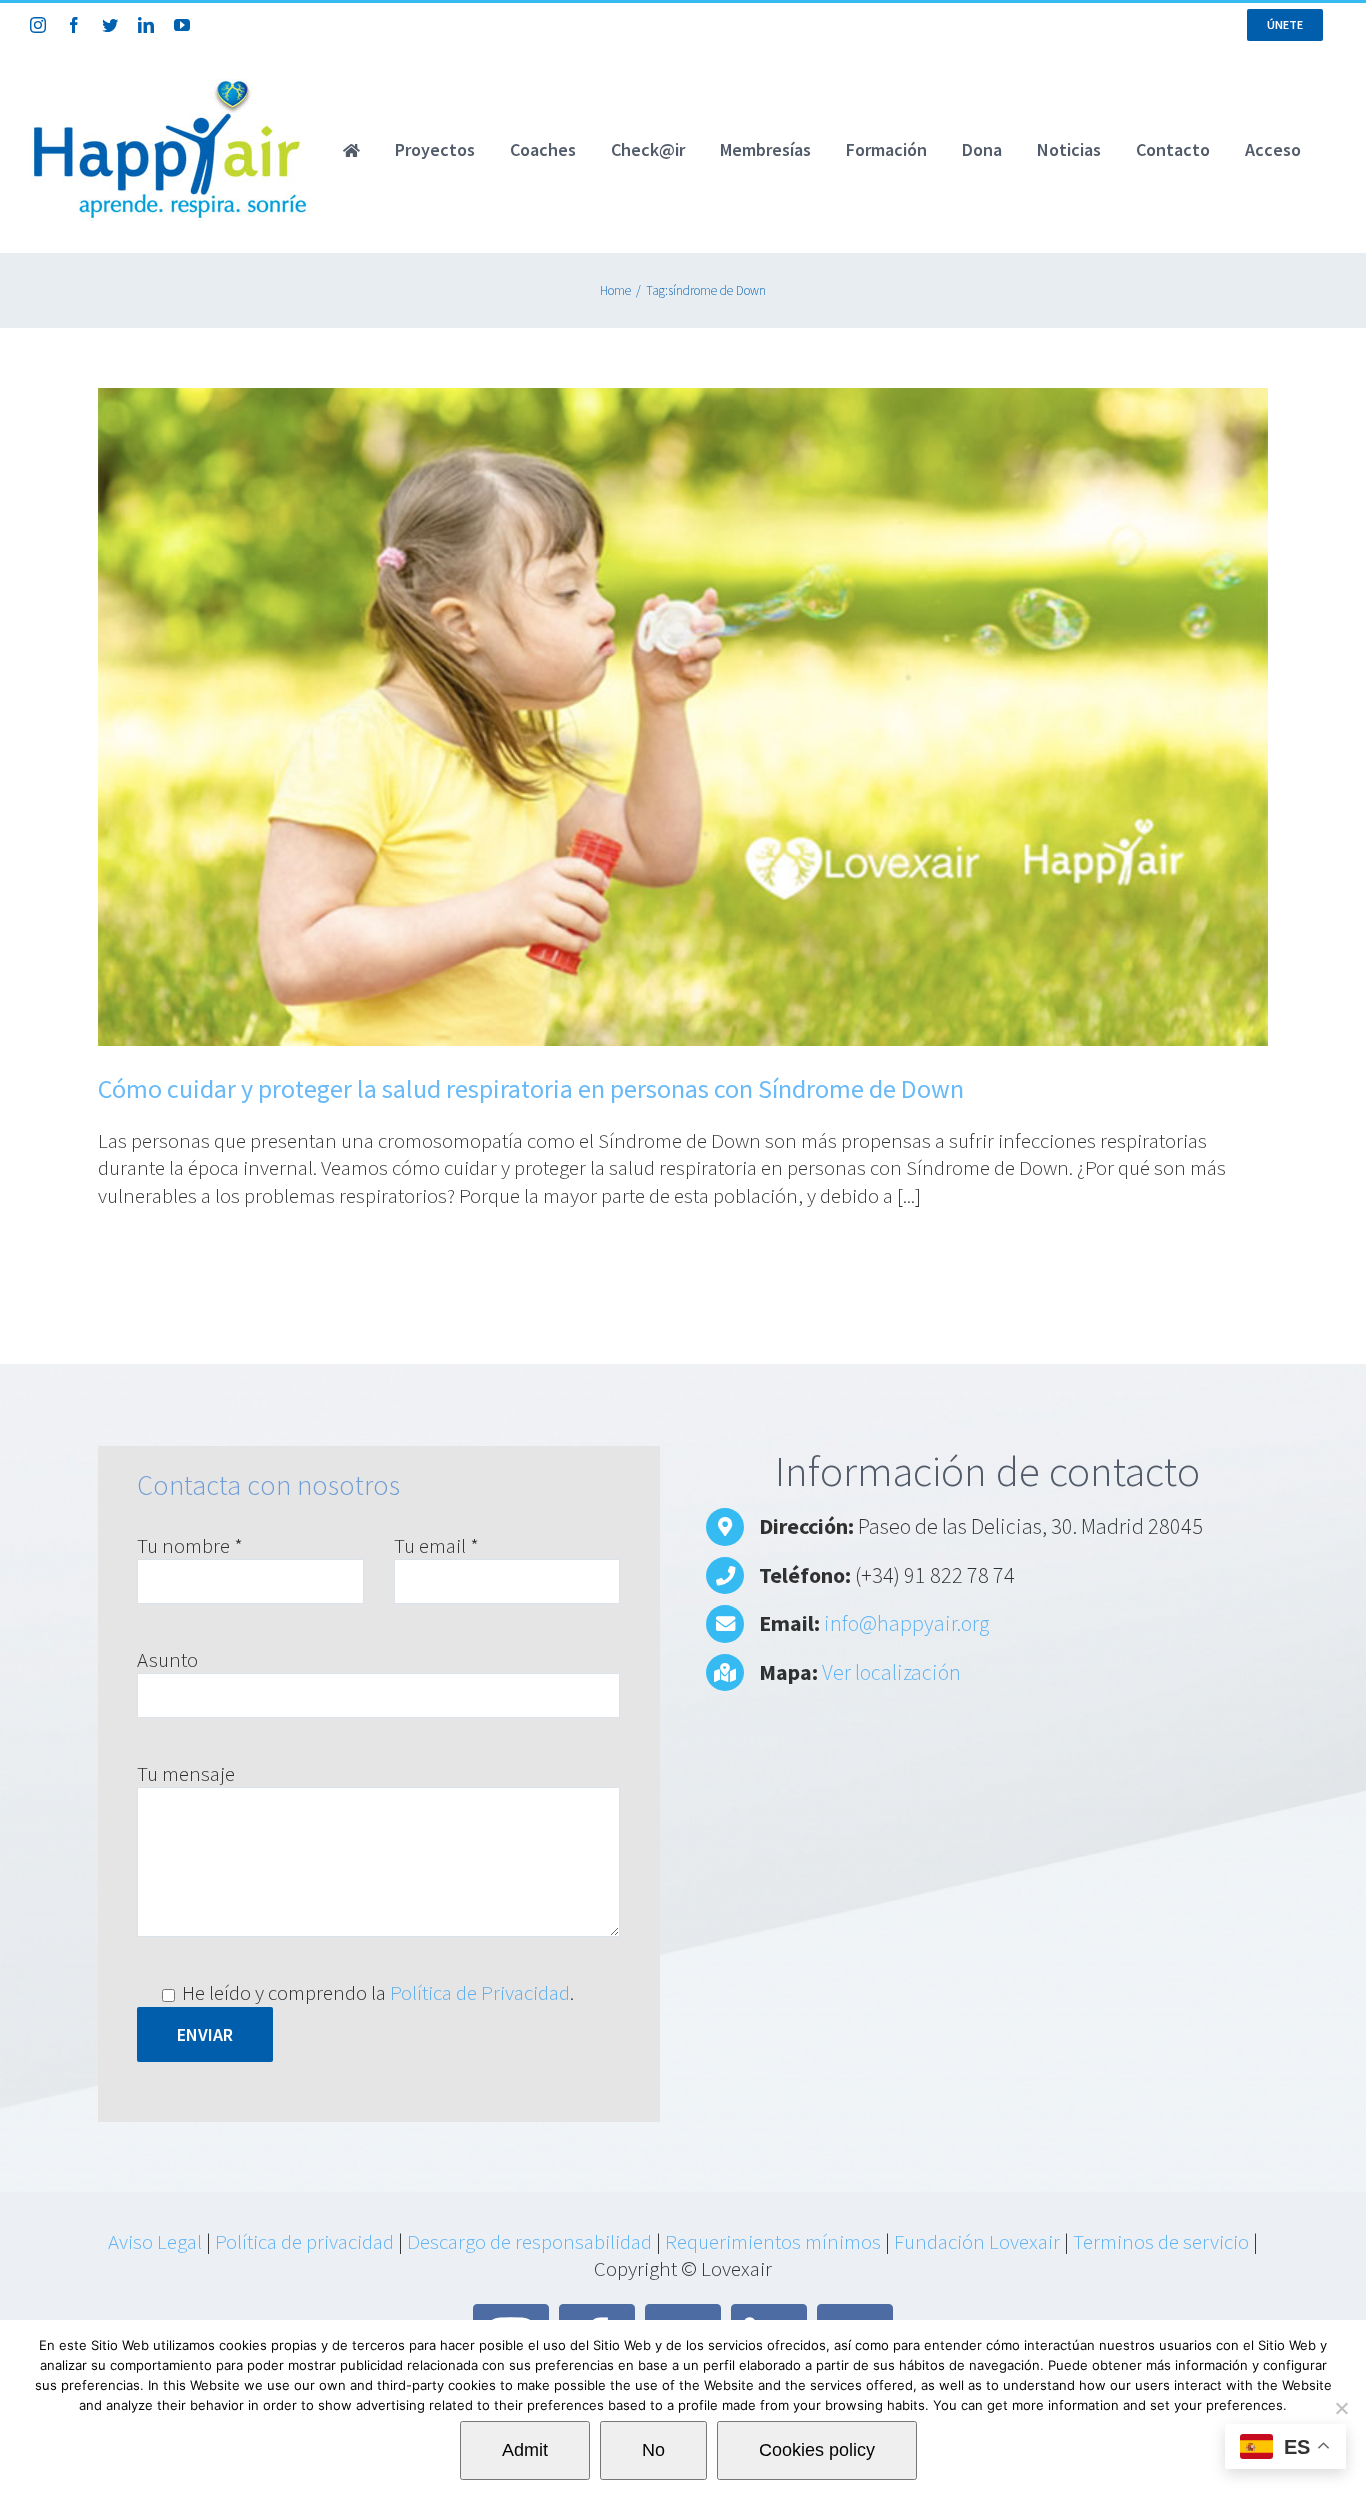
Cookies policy (817, 2450)
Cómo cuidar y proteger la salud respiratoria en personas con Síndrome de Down (531, 1088)
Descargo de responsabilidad (529, 2241)
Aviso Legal (155, 2241)
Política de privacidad (304, 2241)
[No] (1341, 2408)
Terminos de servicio (1161, 2241)
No (653, 2450)
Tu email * (436, 1545)
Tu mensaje (186, 1773)
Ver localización (891, 1672)
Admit (525, 2450)
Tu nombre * (190, 1545)
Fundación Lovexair (977, 2241)
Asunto (167, 1659)
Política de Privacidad (480, 1992)
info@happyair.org (906, 1623)
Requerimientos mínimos (773, 2241)
